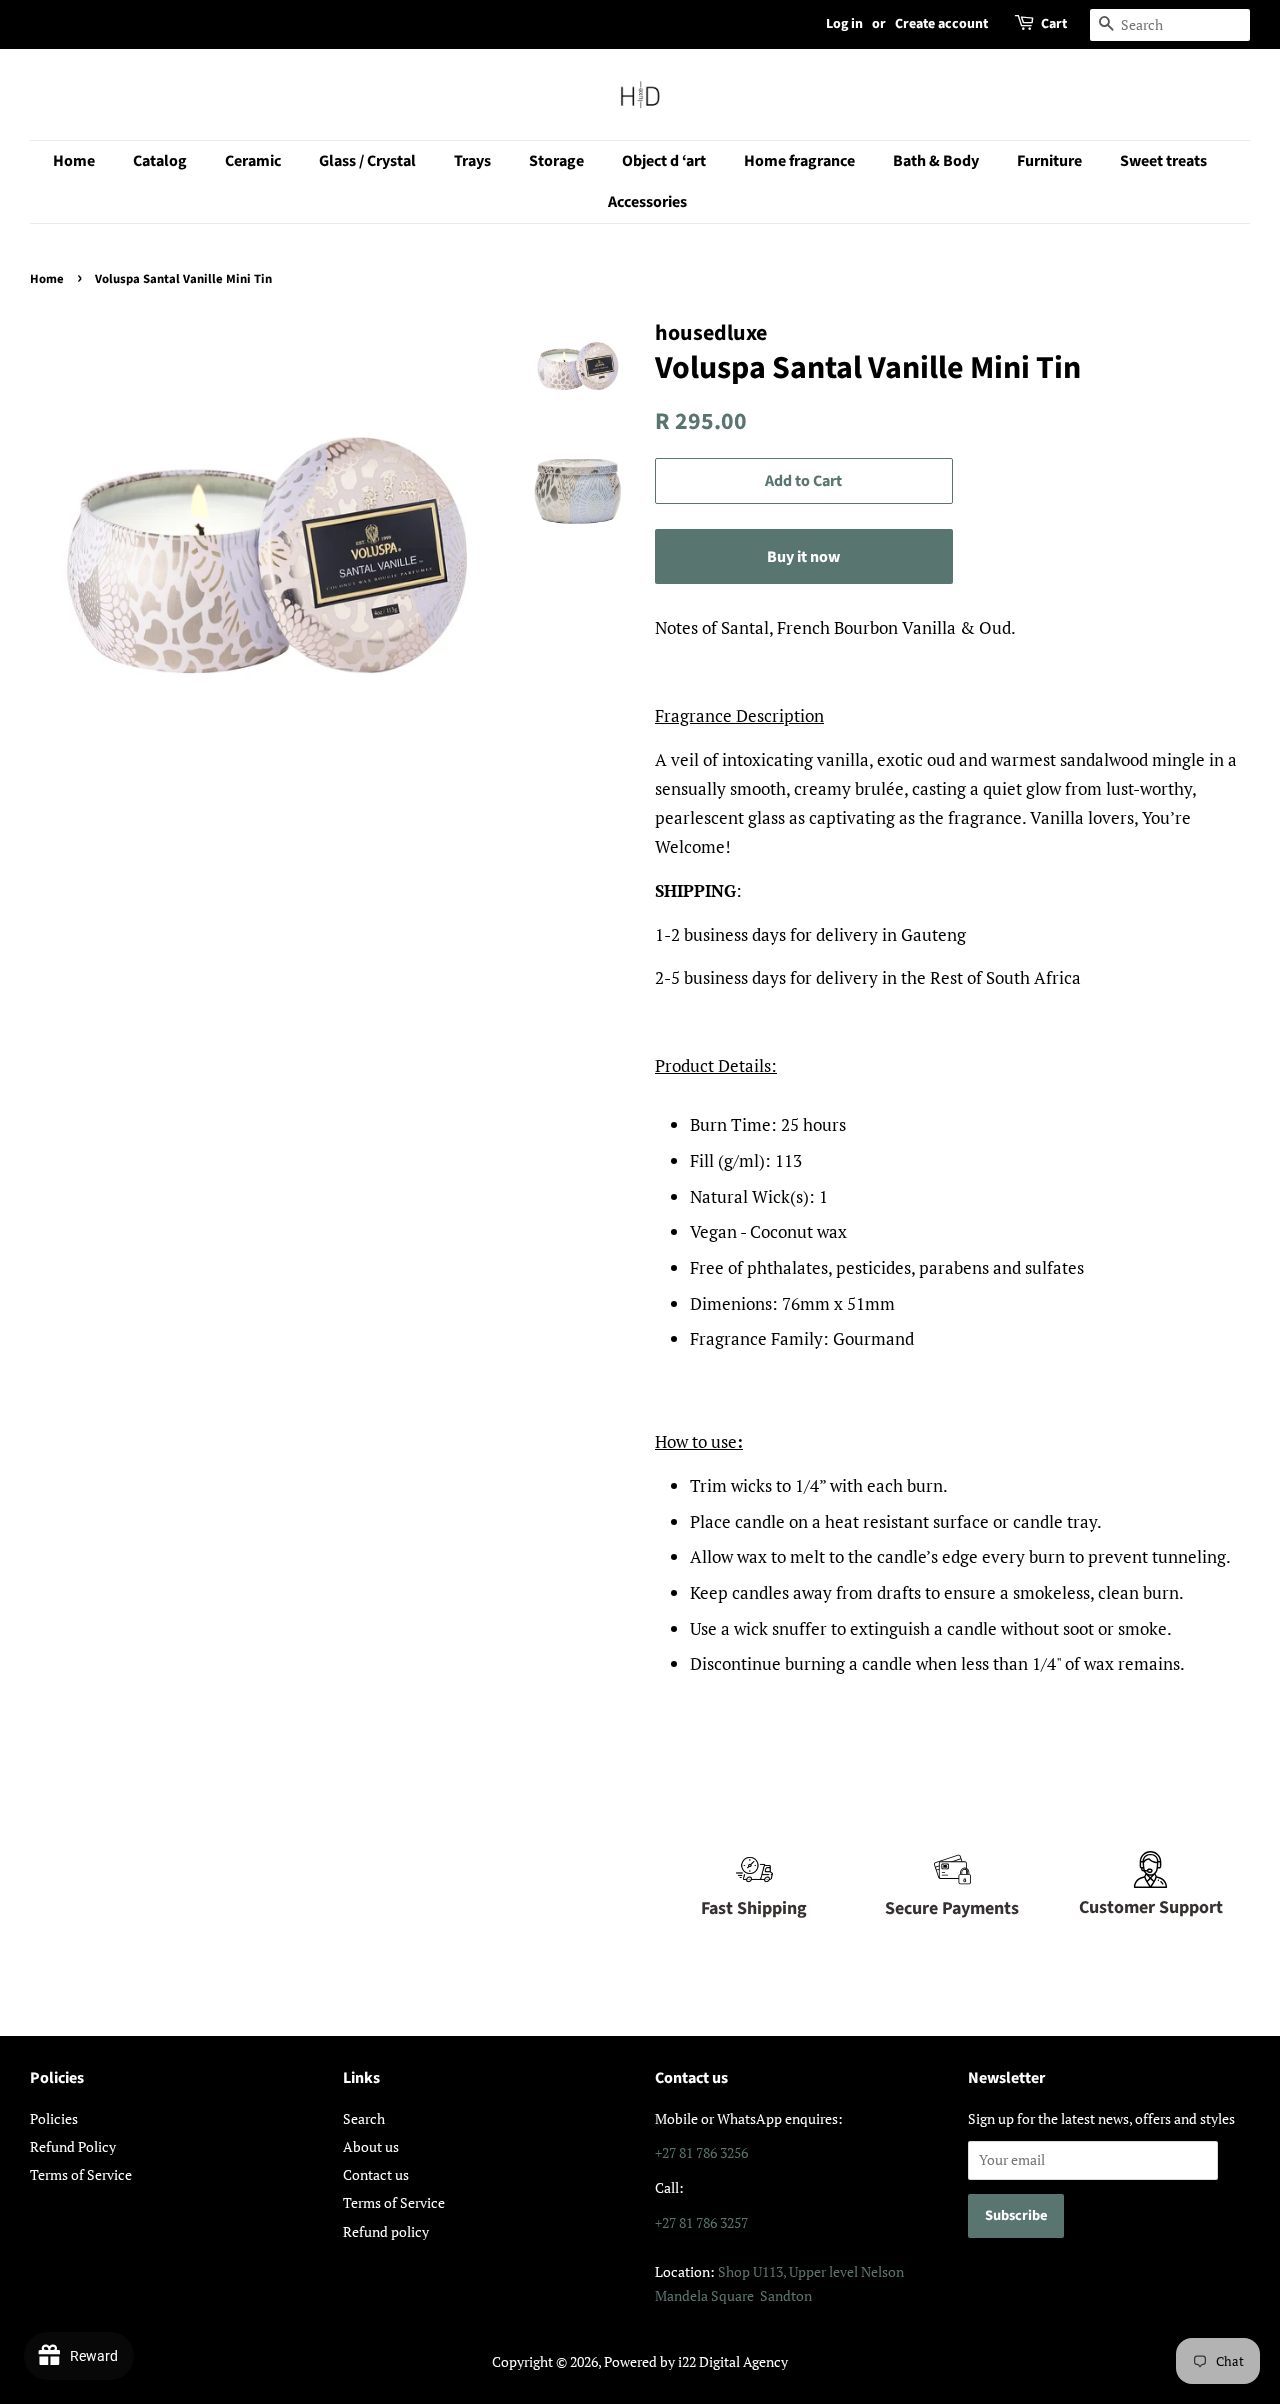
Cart (1054, 24)
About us (371, 2146)
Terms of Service (81, 2174)
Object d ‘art (664, 161)
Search (364, 2118)
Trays (472, 161)
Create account (941, 24)
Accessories (647, 202)
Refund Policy (73, 2146)
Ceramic (253, 161)
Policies (54, 2118)
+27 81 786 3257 (701, 2222)
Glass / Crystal (367, 161)
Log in (844, 24)
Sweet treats (1163, 161)
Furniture (1049, 161)
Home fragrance (799, 161)
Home (74, 161)
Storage (556, 161)
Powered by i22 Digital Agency (696, 2361)
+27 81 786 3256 (701, 2152)
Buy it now (803, 557)
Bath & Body (936, 161)
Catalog (160, 161)
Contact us (376, 2174)
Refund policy (386, 2231)
